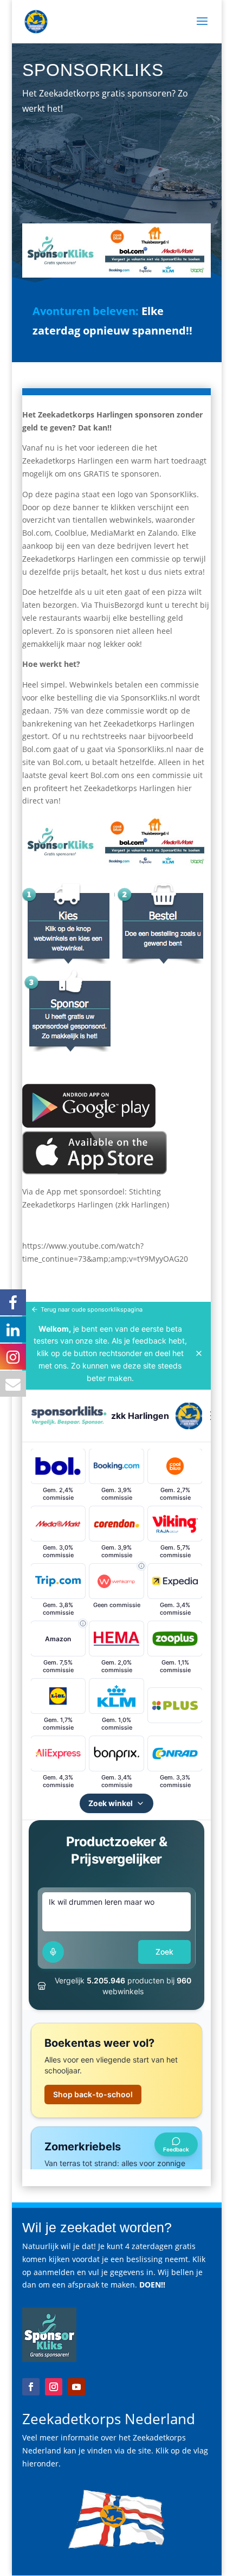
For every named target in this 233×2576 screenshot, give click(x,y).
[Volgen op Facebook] (31, 2387)
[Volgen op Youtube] (76, 2387)
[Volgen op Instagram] (54, 2387)
